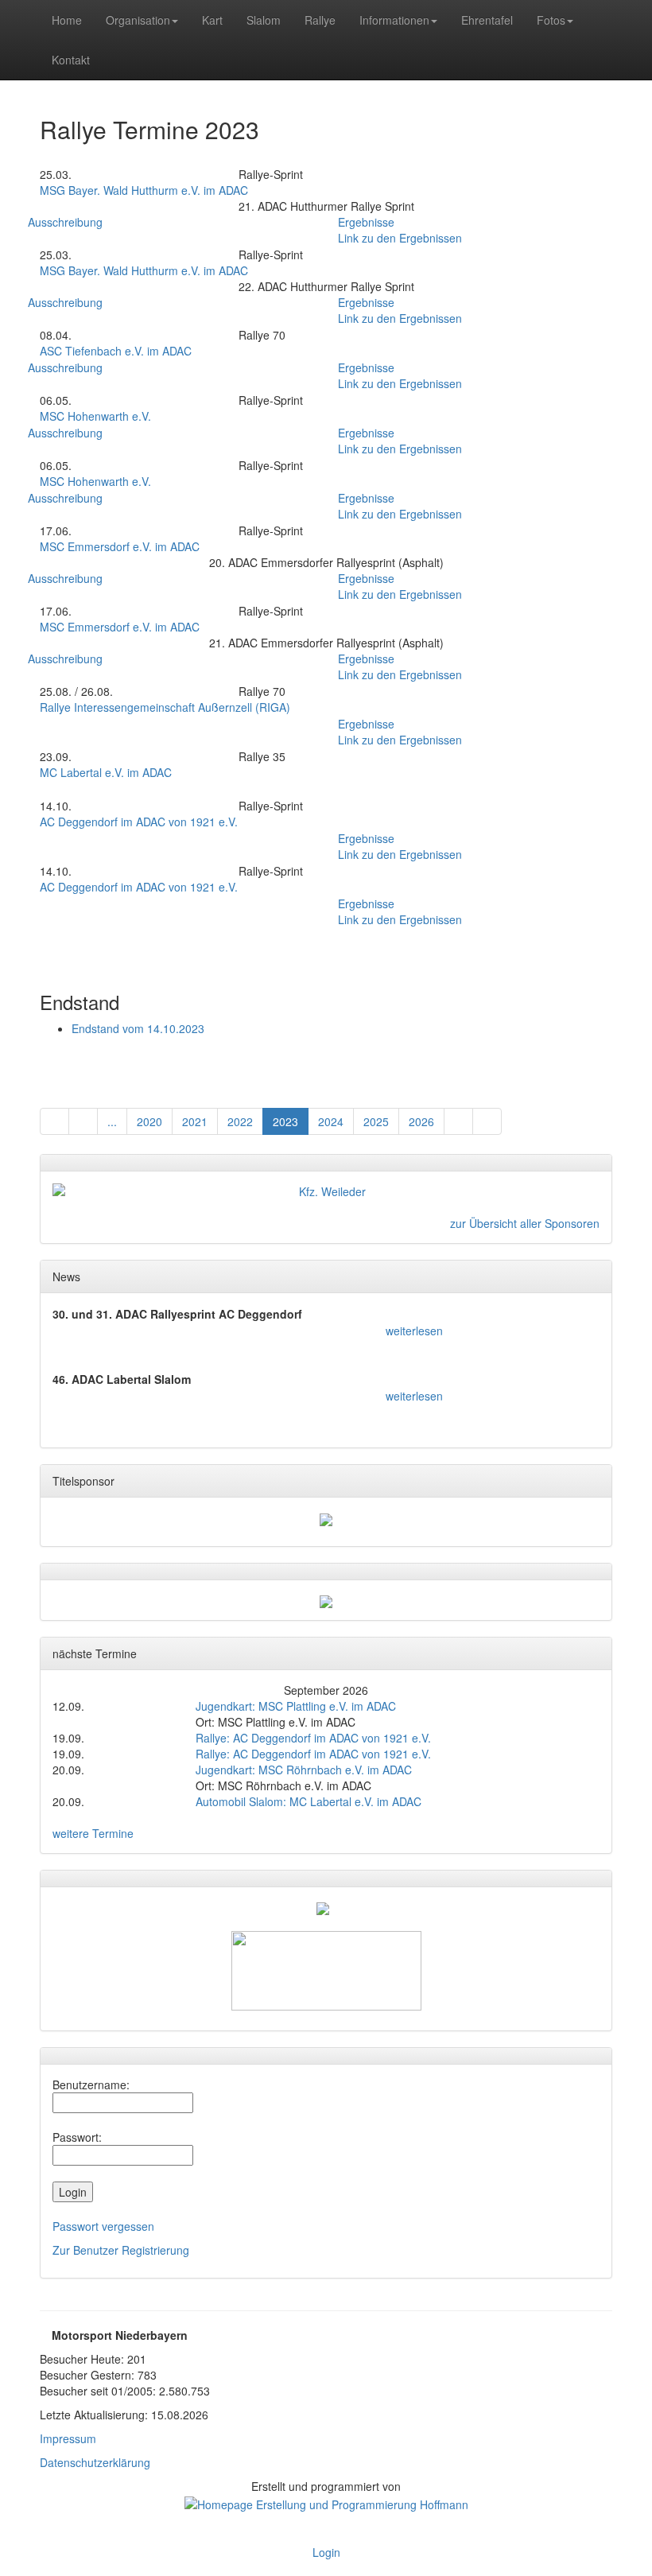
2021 (195, 1121)
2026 (421, 1121)
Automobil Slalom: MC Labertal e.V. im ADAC (309, 1801)
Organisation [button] (138, 20)
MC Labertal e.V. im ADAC (106, 772)
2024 (331, 1121)
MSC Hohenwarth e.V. (95, 416)
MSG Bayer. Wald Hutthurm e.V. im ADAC (144, 190)
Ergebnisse (366, 222)
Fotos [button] (551, 20)
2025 (376, 1121)
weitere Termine (93, 1833)
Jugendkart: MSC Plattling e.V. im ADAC (296, 1706)
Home (67, 20)
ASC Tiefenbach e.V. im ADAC (116, 351)
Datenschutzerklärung (95, 2462)
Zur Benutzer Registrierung (121, 2250)
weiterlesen (414, 1331)
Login (326, 2552)
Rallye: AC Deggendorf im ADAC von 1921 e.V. (313, 1738)
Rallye (320, 20)
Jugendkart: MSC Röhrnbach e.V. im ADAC (304, 1770)
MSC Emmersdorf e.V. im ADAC (120, 546)
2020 (149, 1121)
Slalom (264, 20)
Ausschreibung (65, 222)
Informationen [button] (394, 20)
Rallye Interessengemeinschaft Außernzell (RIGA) (165, 707)
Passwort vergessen (103, 2226)
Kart (212, 20)
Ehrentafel (487, 20)
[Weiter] (458, 1121)
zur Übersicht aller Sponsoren (525, 1223)
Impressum (68, 2438)
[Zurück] (54, 1121)
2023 (285, 1121)
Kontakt (71, 60)
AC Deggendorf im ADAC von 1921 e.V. (139, 822)
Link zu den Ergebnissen (400, 238)
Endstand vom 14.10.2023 (138, 1028)
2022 (240, 1121)
